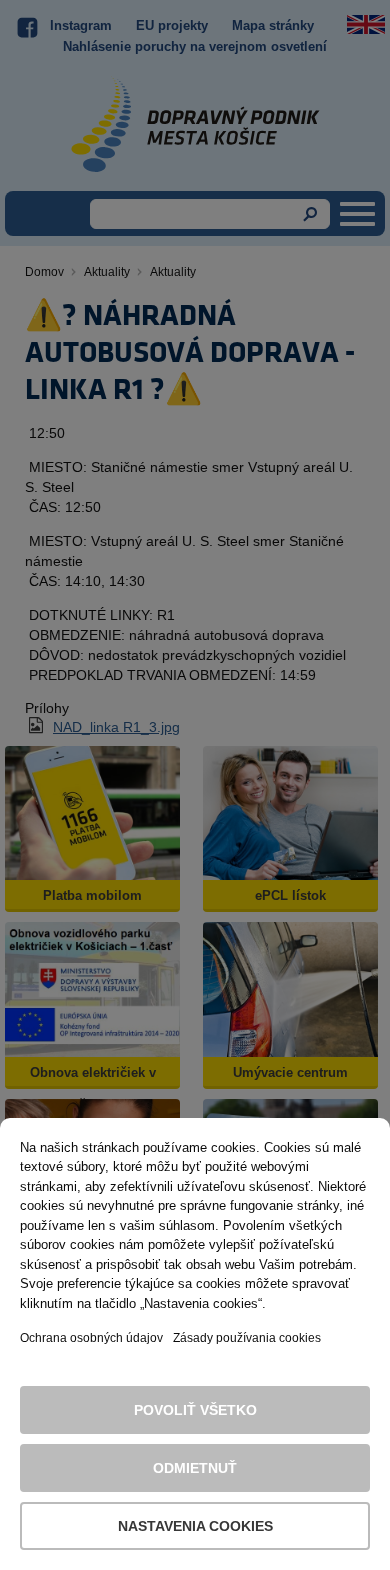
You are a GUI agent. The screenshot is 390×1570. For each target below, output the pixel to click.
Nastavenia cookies (195, 1526)
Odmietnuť (195, 1468)
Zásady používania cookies (247, 1338)
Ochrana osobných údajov (91, 1338)
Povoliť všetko (195, 1410)
